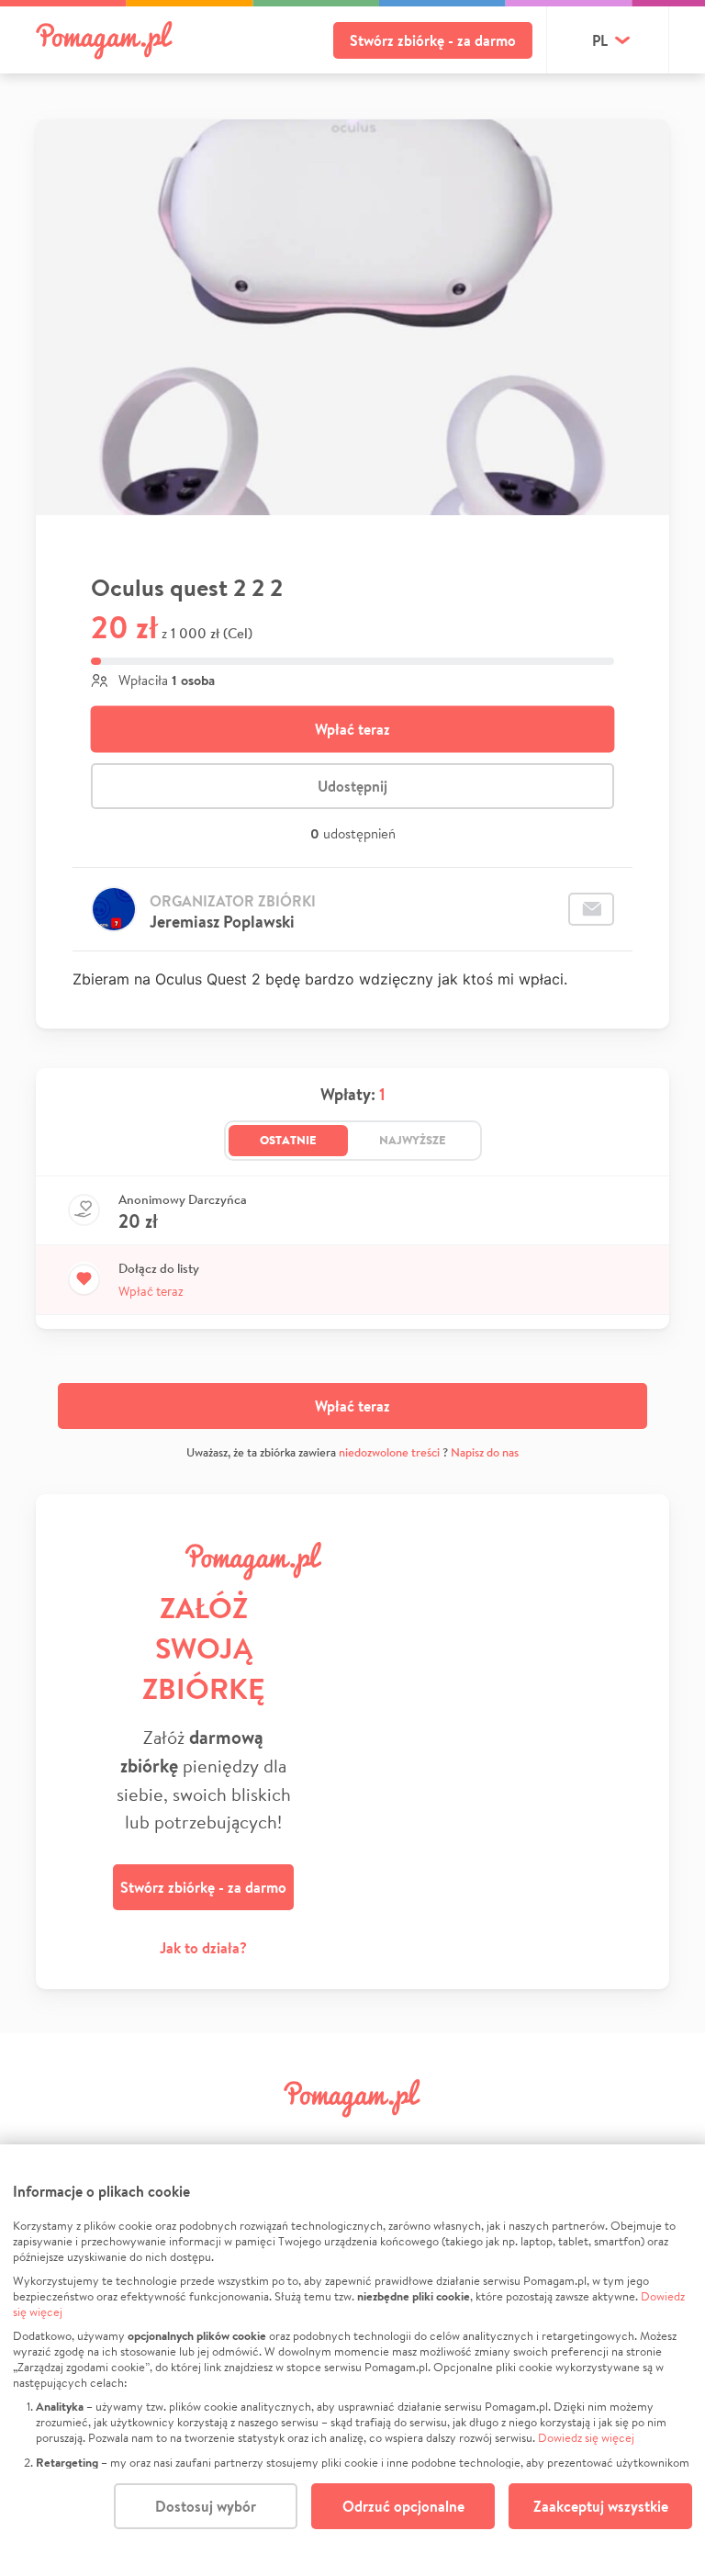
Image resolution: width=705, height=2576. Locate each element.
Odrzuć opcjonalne (403, 2506)
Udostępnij (352, 786)
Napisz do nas (485, 1452)
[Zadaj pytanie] (591, 909)
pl (600, 40)
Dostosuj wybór (206, 2506)
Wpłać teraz (352, 729)
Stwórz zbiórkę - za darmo (433, 40)
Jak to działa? (203, 1948)
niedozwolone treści (389, 1452)
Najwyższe (413, 1140)
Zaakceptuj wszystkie (601, 2506)
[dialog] (352, 2360)
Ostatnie (288, 1140)
